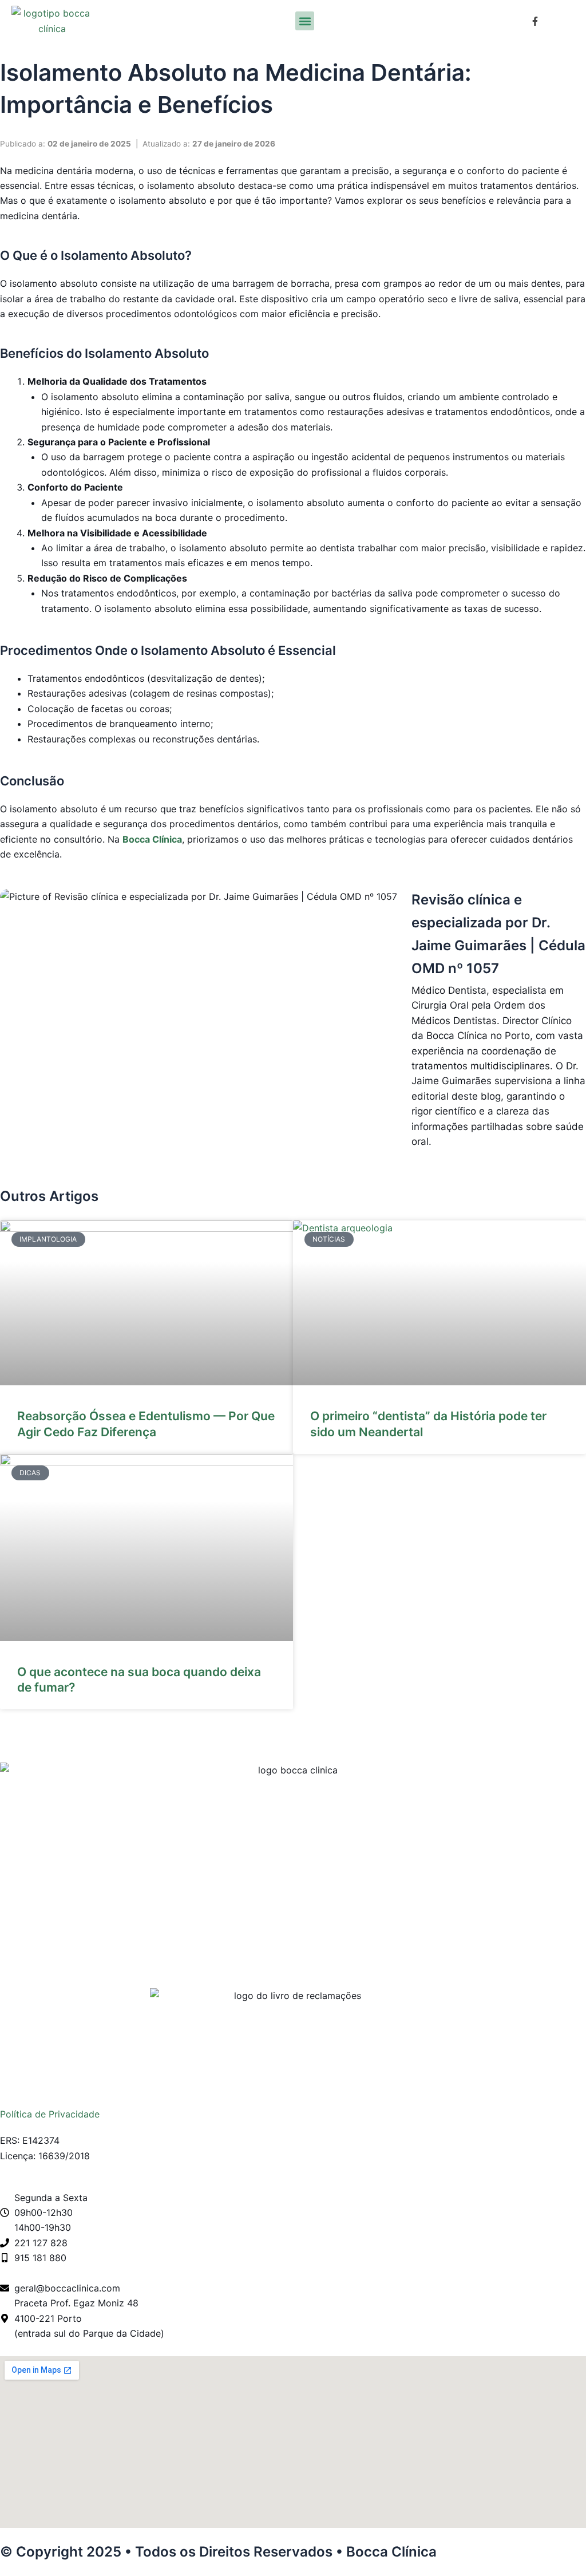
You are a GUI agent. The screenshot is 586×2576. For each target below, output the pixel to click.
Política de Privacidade (50, 2114)
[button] (305, 21)
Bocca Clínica (152, 839)
